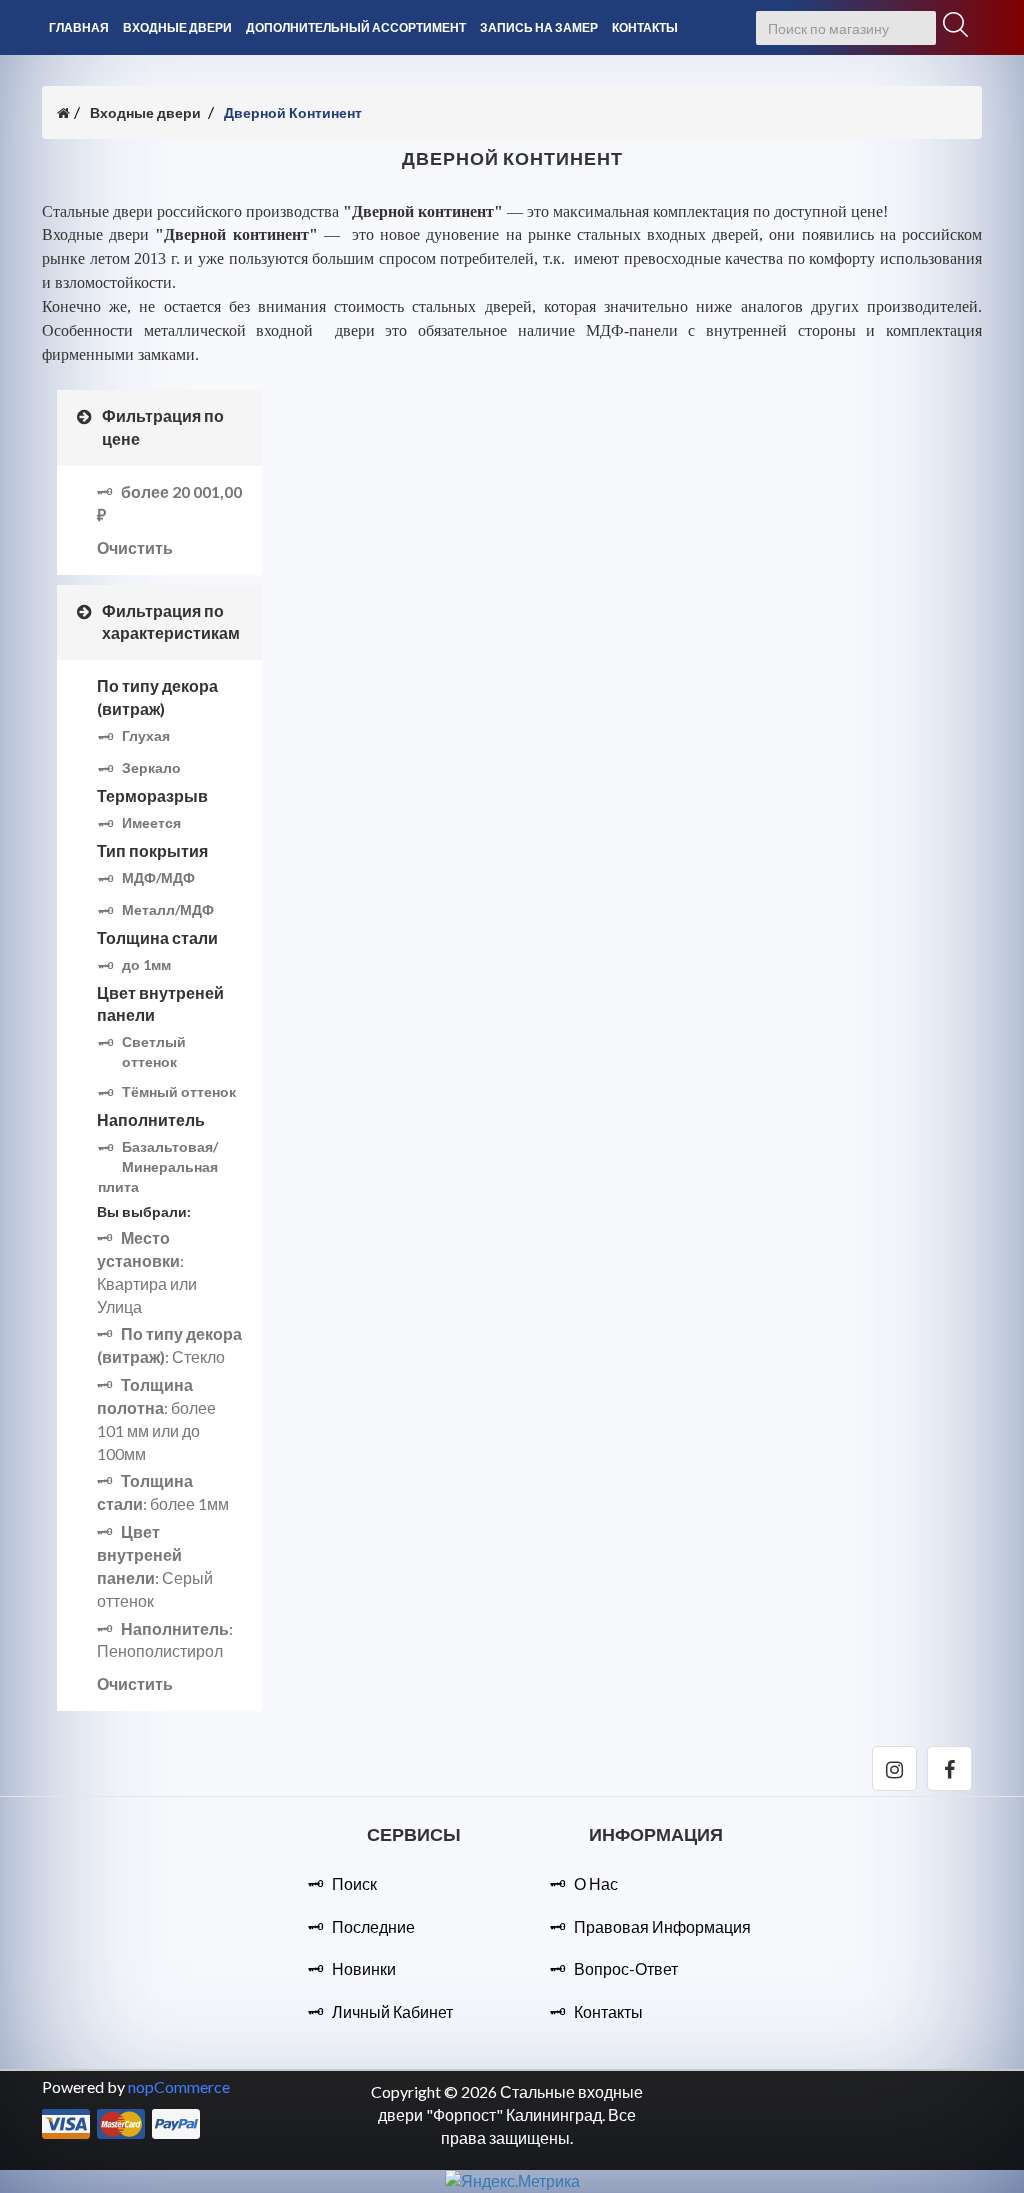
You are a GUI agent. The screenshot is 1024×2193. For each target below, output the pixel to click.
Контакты (645, 27)
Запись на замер (539, 27)
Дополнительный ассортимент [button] (356, 27)
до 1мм (146, 964)
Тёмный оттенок (179, 1091)
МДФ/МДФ (158, 877)
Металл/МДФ (168, 909)
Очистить (135, 547)
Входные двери (145, 112)
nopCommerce (179, 2086)
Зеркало (151, 767)
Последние (373, 1926)
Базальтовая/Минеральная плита (158, 1166)
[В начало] (63, 112)
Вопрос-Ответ (626, 1968)
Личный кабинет (392, 2011)
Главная (79, 27)
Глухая (146, 735)
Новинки (364, 1968)
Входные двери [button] (177, 27)
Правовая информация (662, 1926)
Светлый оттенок (154, 1051)
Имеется (151, 822)
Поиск (354, 1883)
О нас (596, 1883)
